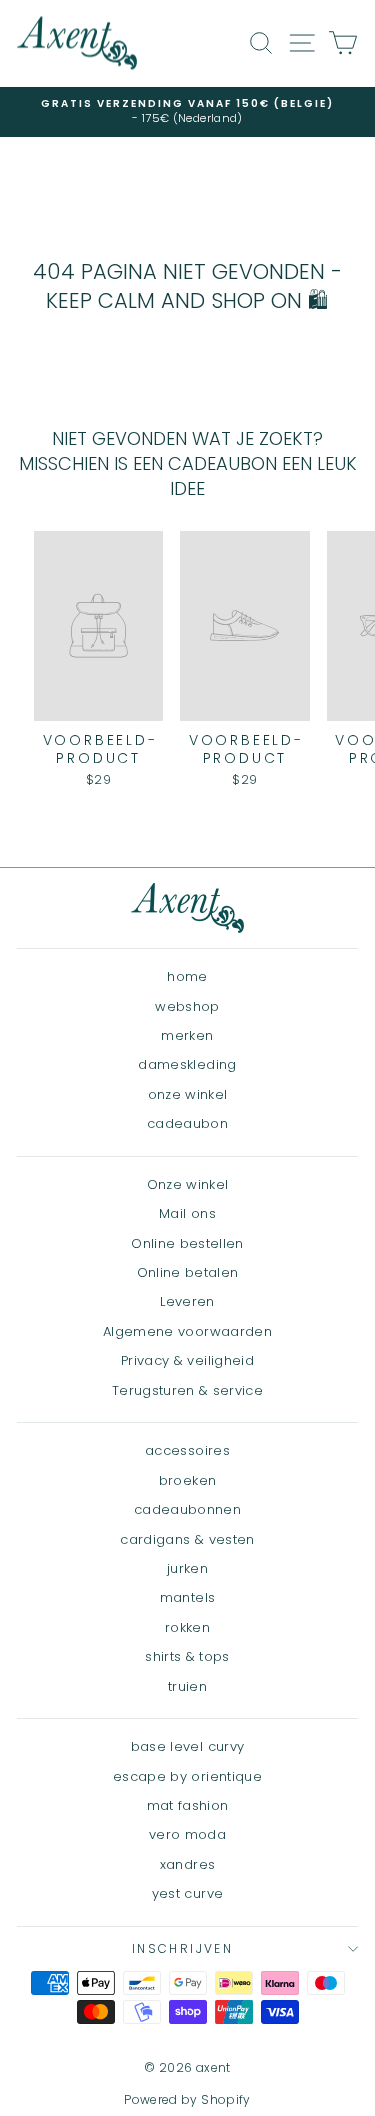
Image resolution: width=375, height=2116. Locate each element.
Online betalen (188, 1272)
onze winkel (188, 1094)
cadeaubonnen (187, 1509)
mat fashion (188, 1805)
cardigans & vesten (187, 1539)
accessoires (187, 1450)
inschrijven (182, 1948)
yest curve (188, 1893)
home (187, 976)
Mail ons (187, 1213)
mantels (187, 1597)
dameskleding (187, 1064)
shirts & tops (187, 1656)
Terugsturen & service (187, 1390)
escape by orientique (187, 1776)
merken (187, 1035)
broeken (187, 1480)
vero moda (187, 1834)
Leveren (187, 1301)
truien (187, 1686)
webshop (187, 1006)
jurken (187, 1568)
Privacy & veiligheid (187, 1360)
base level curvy (188, 1746)
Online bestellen (187, 1243)
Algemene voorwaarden (187, 1331)
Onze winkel (188, 1184)
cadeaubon (187, 1123)
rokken (187, 1627)
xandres (187, 1864)
